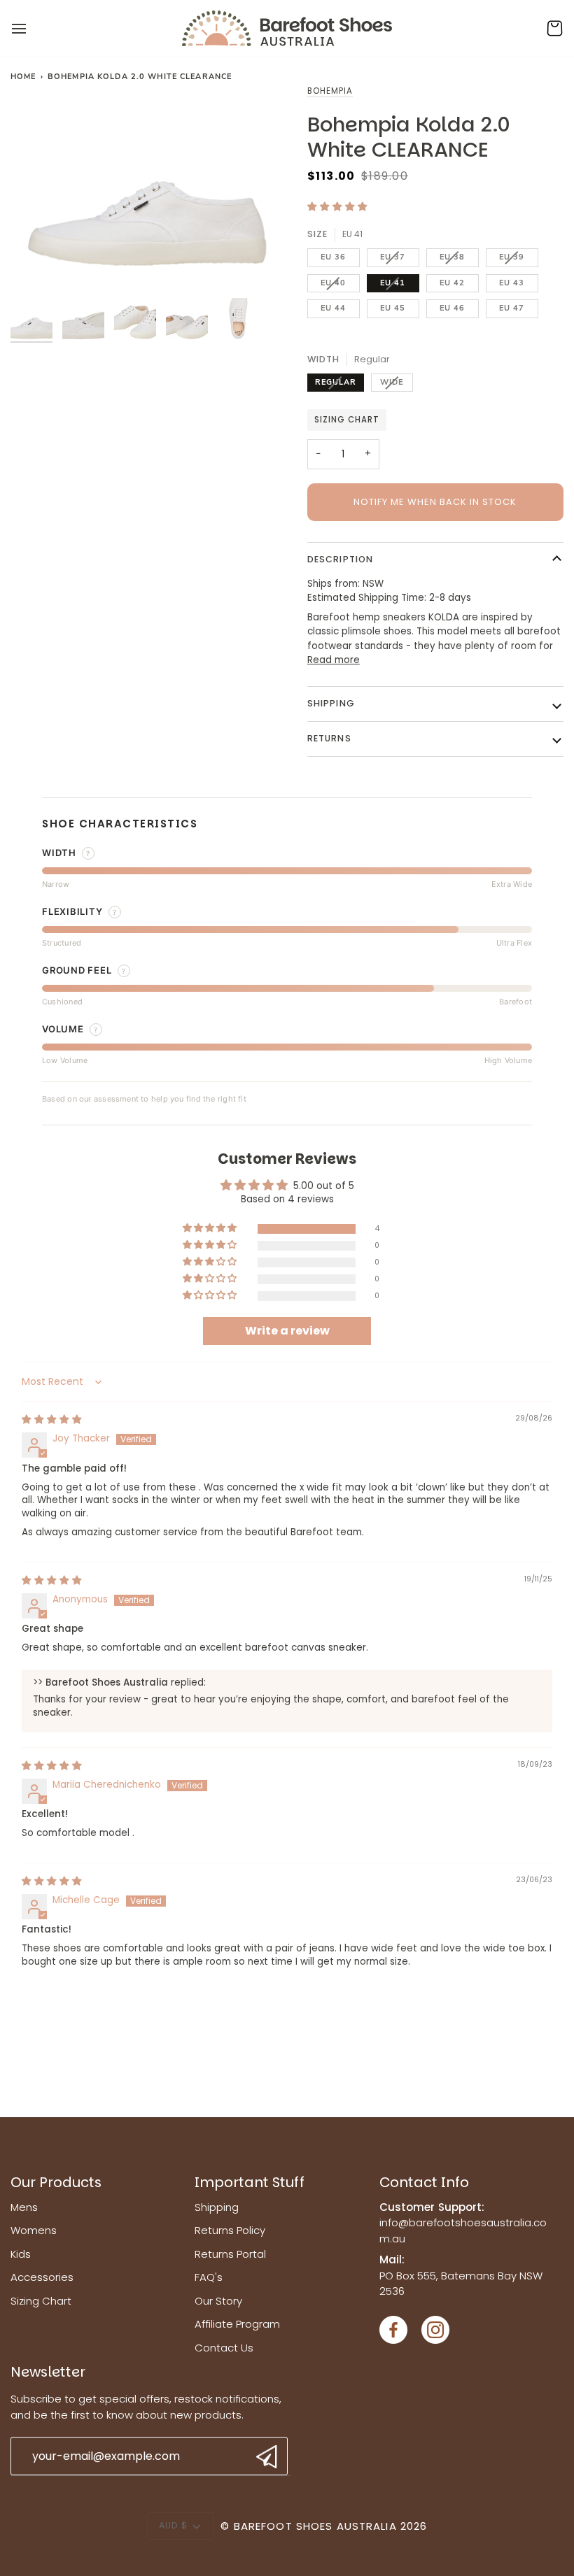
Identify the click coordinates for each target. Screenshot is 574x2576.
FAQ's (209, 2277)
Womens (34, 2230)
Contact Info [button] (424, 2182)
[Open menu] (31, 28)
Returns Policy (230, 2230)
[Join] (265, 2457)
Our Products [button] (56, 2182)
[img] (52, 1419)
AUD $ (174, 2525)
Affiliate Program (237, 2324)
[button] (337, 207)
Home (23, 77)
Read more (334, 660)
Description (340, 559)
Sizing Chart (347, 420)
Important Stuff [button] (250, 2182)
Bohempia (330, 91)
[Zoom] (149, 187)
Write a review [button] (287, 1331)
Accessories (42, 2277)
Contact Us (224, 2348)
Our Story (218, 2301)
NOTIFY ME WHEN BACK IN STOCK (435, 502)
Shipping (331, 703)
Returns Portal (230, 2254)
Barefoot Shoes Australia (315, 2526)
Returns (329, 738)
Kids (21, 2254)
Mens (24, 2207)
